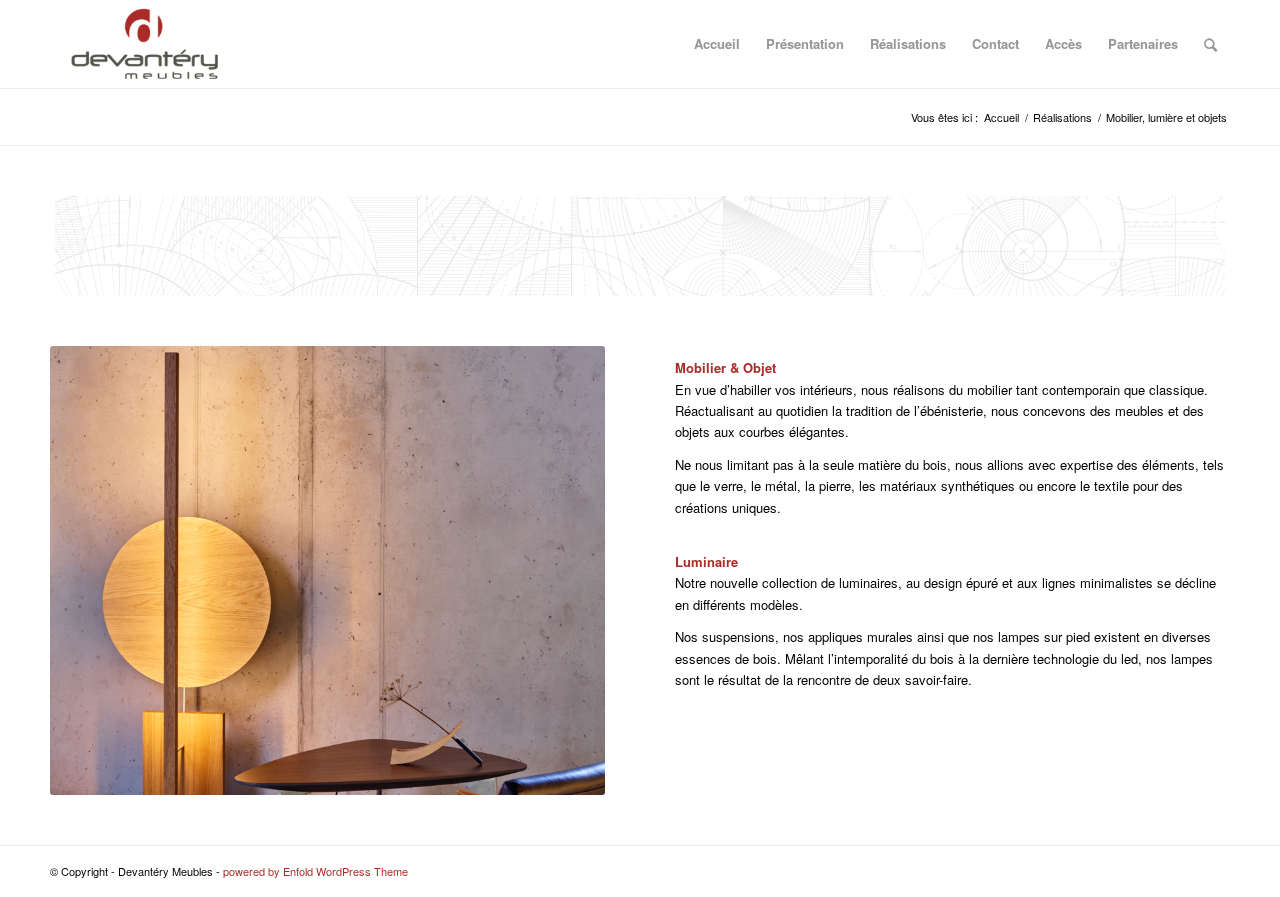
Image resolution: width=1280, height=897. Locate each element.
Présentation (805, 43)
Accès (1063, 43)
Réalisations (908, 43)
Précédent (95, 571)
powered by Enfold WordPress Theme (315, 871)
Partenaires (1143, 43)
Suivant (560, 571)
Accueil (717, 43)
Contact (995, 43)
